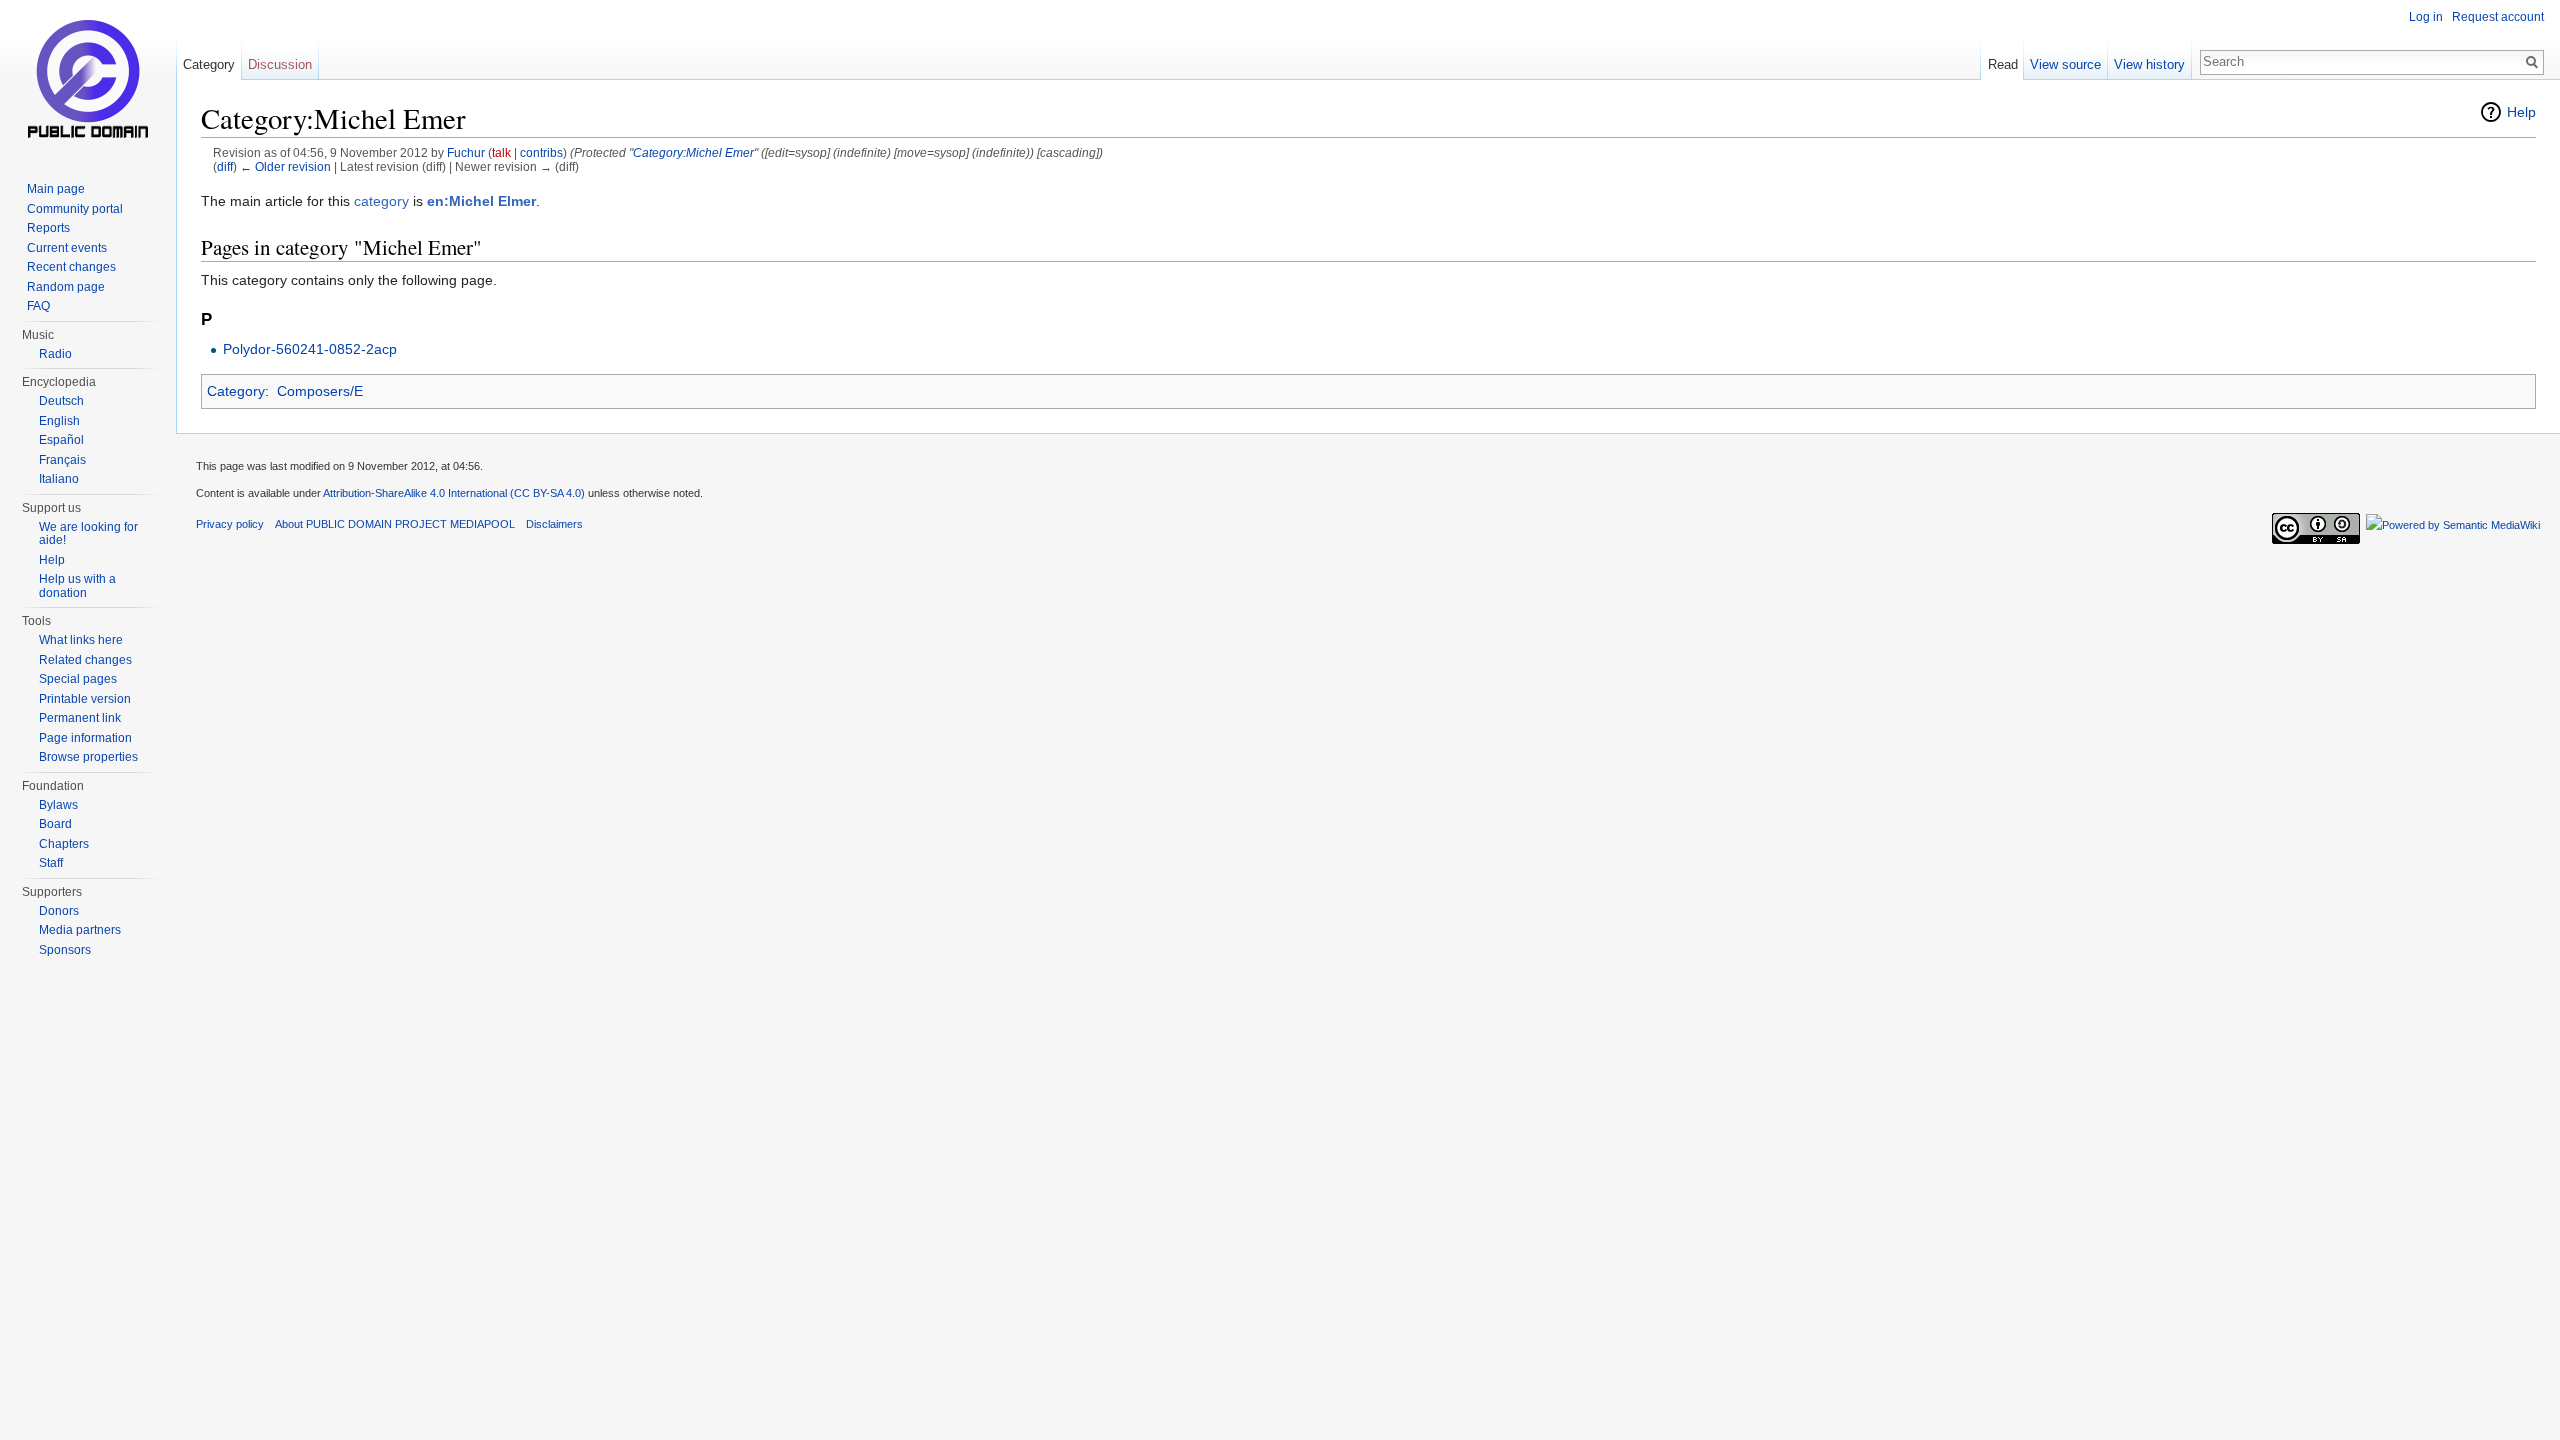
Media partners (80, 930)
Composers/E (320, 391)
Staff (51, 863)
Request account (2498, 17)
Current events (67, 248)
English (59, 421)
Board (55, 824)
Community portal (75, 209)
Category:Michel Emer (693, 152)
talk (501, 152)
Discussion (280, 64)
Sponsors (65, 950)
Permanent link (80, 718)
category (381, 201)
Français (62, 460)
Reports (48, 228)
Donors (59, 911)
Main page (56, 189)
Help (2521, 112)
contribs (541, 152)
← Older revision (285, 166)
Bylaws (58, 805)
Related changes (85, 660)
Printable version (85, 699)
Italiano (59, 479)
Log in (2426, 17)
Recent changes (71, 267)
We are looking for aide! (88, 534)
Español (61, 440)
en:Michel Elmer (481, 201)
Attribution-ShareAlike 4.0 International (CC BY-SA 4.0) (454, 493)
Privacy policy (230, 524)
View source (2065, 64)
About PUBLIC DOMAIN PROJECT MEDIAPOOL (395, 524)
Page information (85, 738)
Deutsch (61, 401)
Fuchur (466, 152)
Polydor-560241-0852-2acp (310, 349)
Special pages (78, 679)
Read (2003, 64)
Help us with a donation (77, 586)
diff (225, 166)
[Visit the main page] (88, 80)
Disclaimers (554, 524)
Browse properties (88, 757)
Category (236, 391)
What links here (81, 640)
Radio (55, 354)
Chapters (64, 844)
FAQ (38, 306)
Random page (66, 287)
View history (2149, 64)
